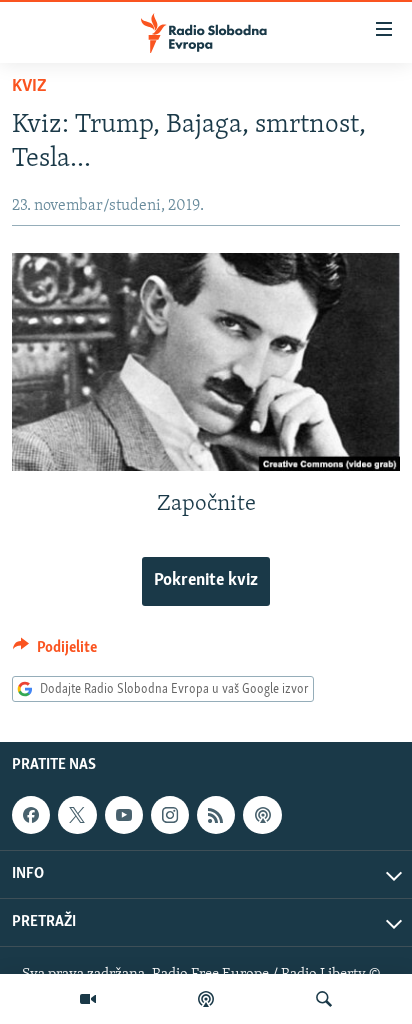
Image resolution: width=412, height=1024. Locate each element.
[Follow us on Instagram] (170, 815)
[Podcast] (206, 999)
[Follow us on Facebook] (31, 815)
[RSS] (216, 815)
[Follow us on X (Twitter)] (77, 815)
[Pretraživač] (324, 999)
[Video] (88, 999)
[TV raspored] (262, 815)
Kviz (29, 87)
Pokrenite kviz (206, 581)
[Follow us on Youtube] (124, 815)
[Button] (55, 652)
